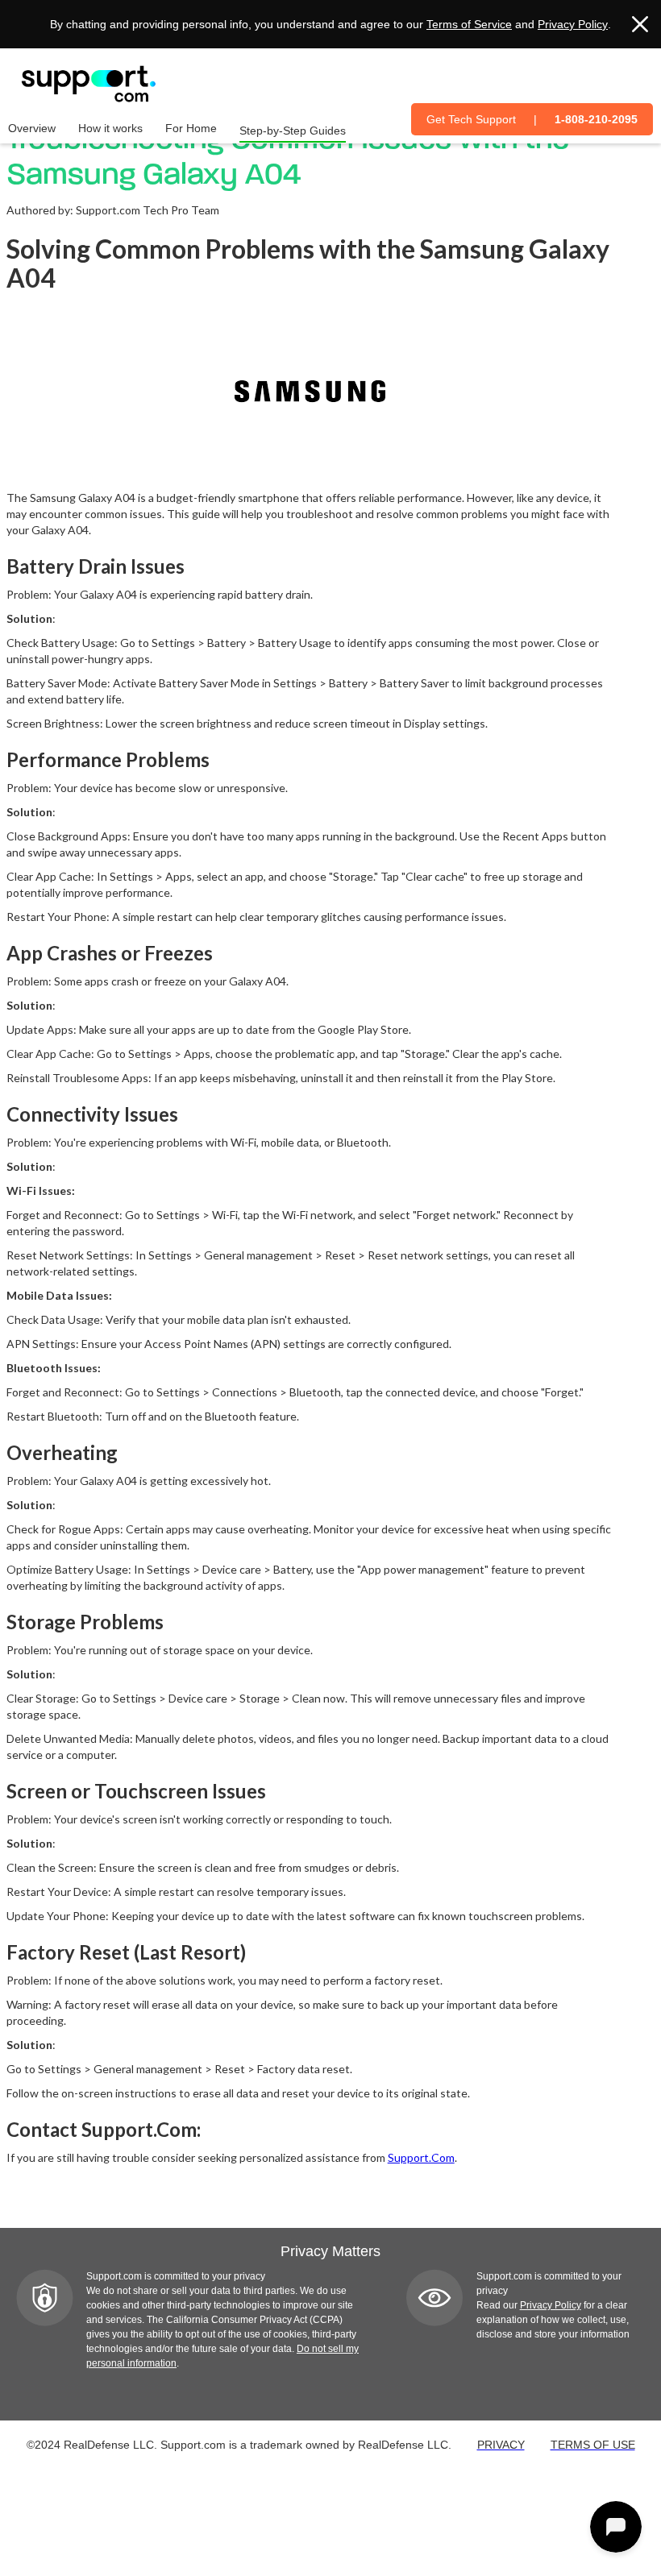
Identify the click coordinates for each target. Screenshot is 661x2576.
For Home (191, 128)
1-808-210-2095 (596, 119)
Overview (32, 128)
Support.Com (421, 2157)
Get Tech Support (471, 119)
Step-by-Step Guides (293, 131)
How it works (110, 128)
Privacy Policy (573, 24)
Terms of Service (469, 24)
